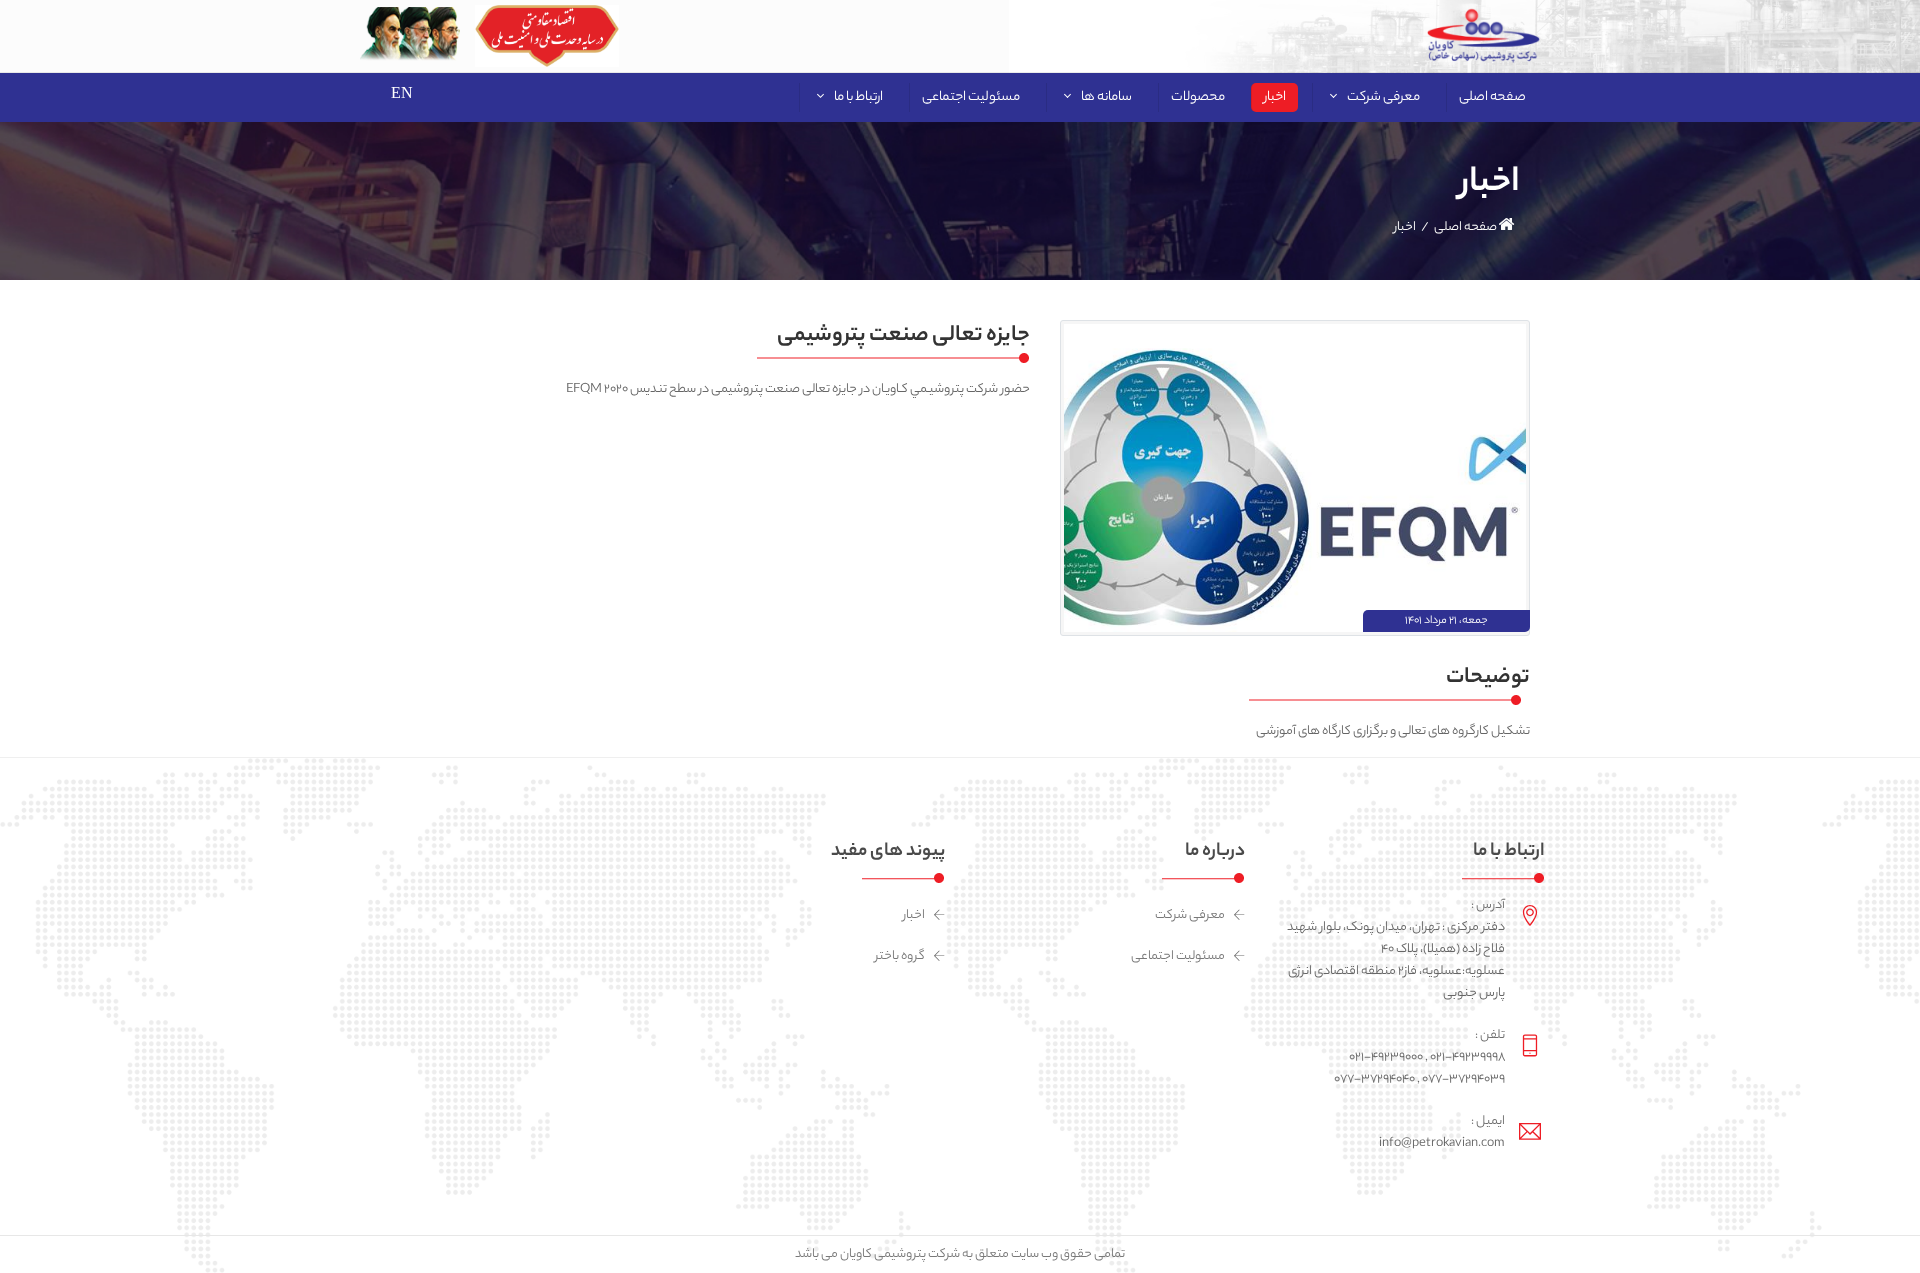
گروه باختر (900, 956)
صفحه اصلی (1466, 227)
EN (402, 92)
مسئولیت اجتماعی (1178, 956)
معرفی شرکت (1190, 915)
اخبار (914, 915)
